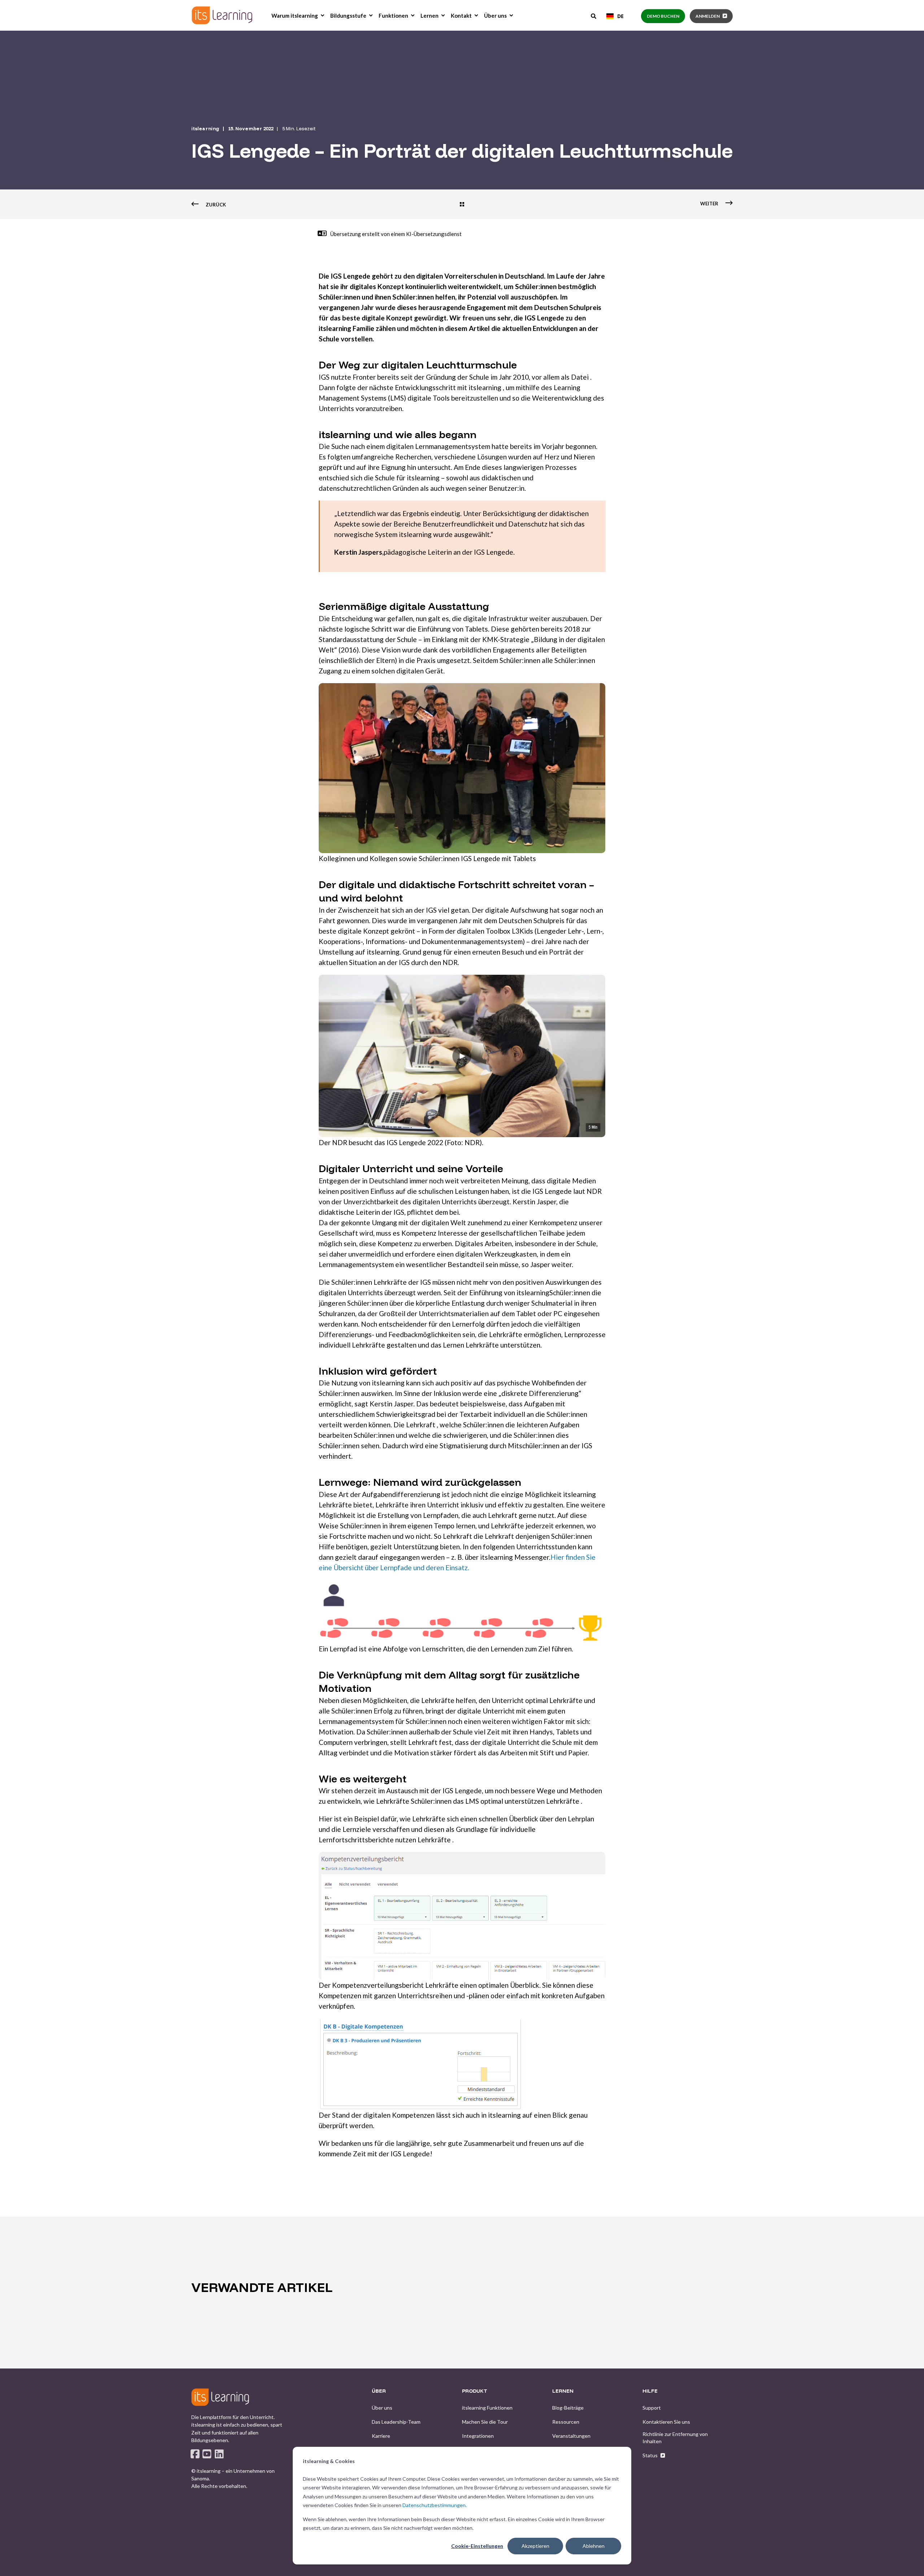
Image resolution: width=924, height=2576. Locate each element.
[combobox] (615, 16)
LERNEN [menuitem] (563, 2391)
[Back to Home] (222, 15)
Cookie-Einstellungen (477, 2546)
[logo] (220, 2397)
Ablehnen (594, 2546)
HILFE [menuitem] (650, 2391)
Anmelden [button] (708, 16)
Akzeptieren (535, 2546)
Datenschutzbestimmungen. (435, 2505)
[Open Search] (594, 16)
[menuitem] (322, 16)
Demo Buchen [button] (663, 16)
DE (620, 16)
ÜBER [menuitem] (379, 2391)
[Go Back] (462, 205)
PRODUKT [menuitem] (475, 2391)
